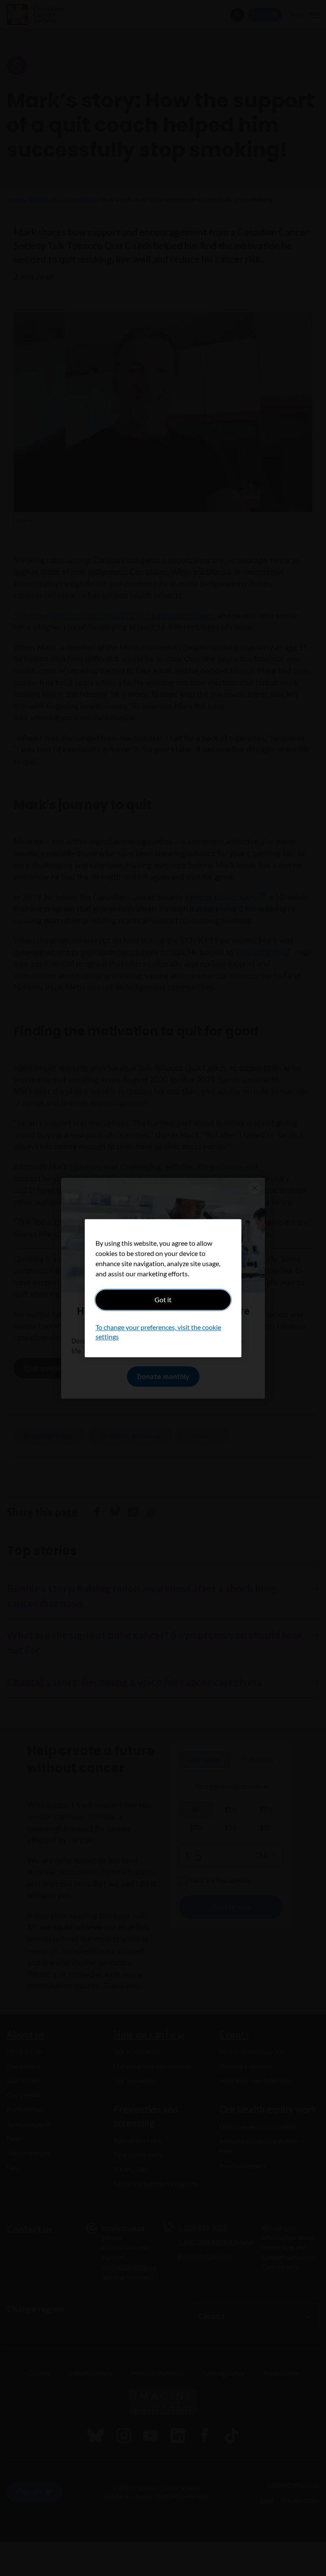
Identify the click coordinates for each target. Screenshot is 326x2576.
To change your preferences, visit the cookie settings (158, 1332)
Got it (163, 1299)
